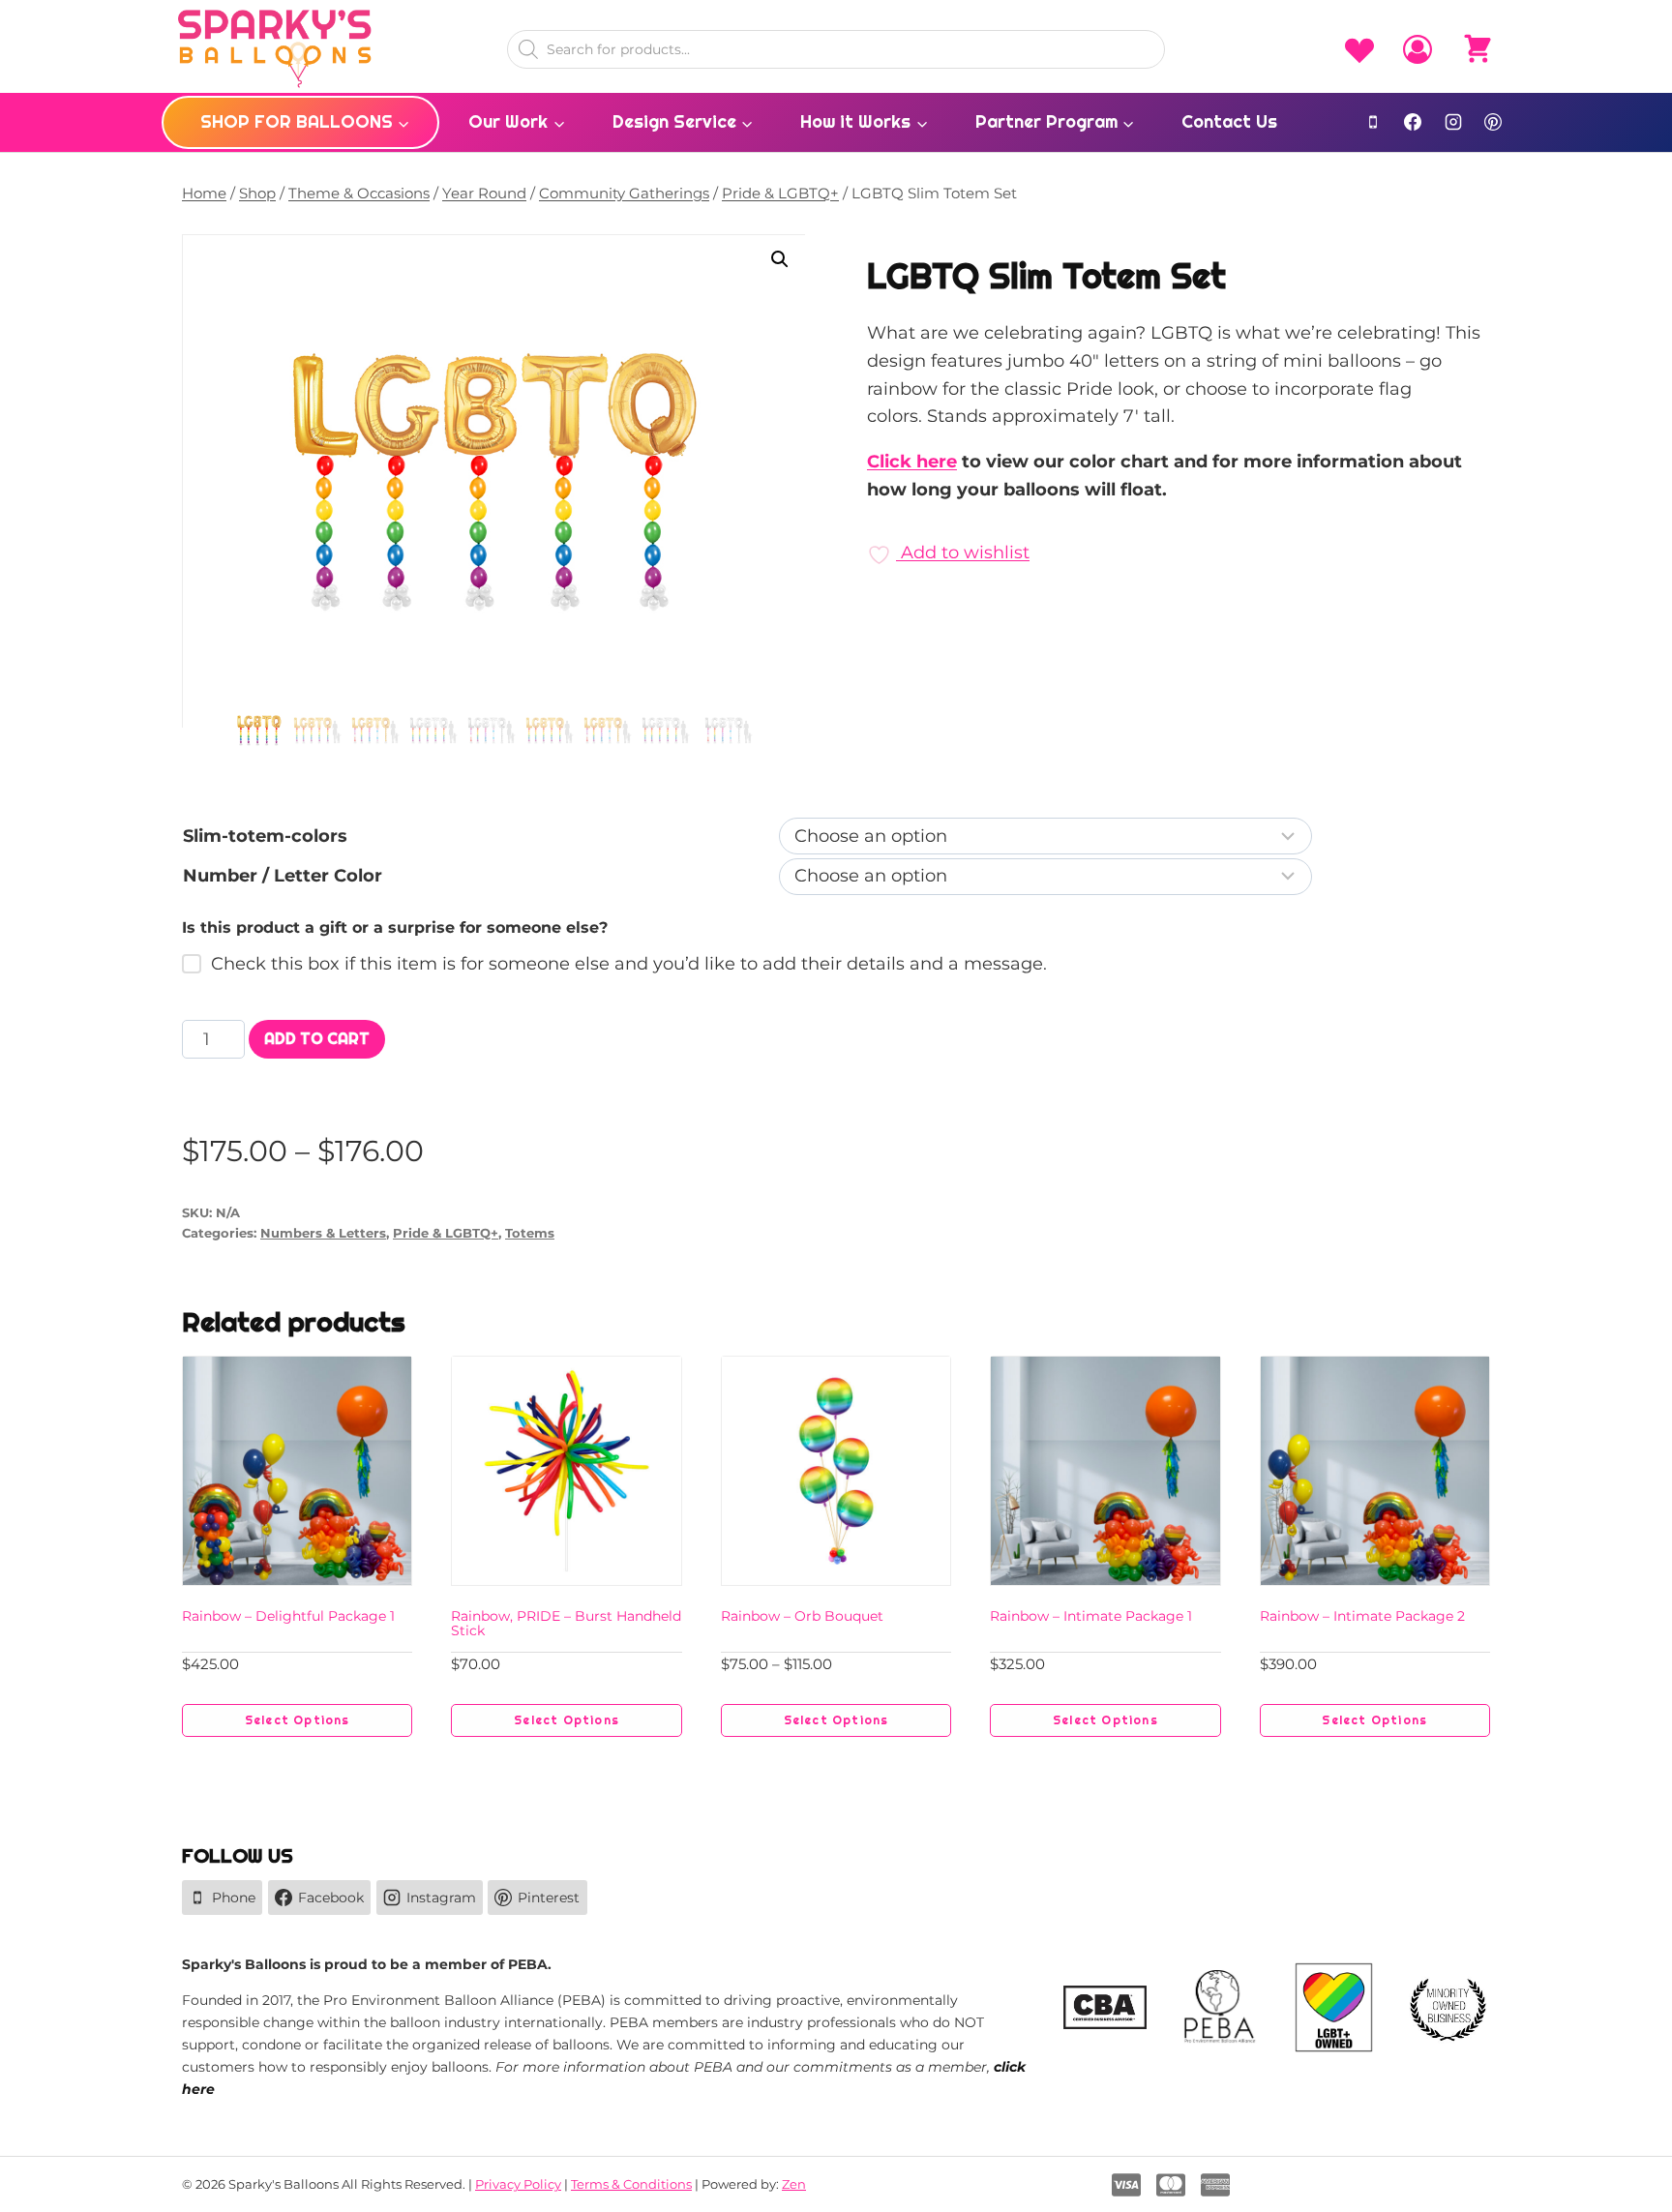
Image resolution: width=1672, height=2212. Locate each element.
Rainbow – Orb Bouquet (802, 1616)
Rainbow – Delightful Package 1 (288, 1616)
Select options (298, 1720)
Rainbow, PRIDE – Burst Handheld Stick (566, 1623)
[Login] (1418, 49)
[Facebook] (1413, 122)
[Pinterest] (1493, 122)
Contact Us (1229, 121)
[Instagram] (1453, 122)
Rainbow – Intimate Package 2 (1362, 1616)
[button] (780, 259)
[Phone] (1373, 122)
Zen (794, 2184)
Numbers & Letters (323, 1233)
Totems (530, 1233)
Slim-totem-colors (265, 836)
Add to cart (317, 1039)
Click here (912, 462)
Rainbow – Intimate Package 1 (1091, 1616)
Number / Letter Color (283, 876)
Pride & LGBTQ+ (446, 1233)
